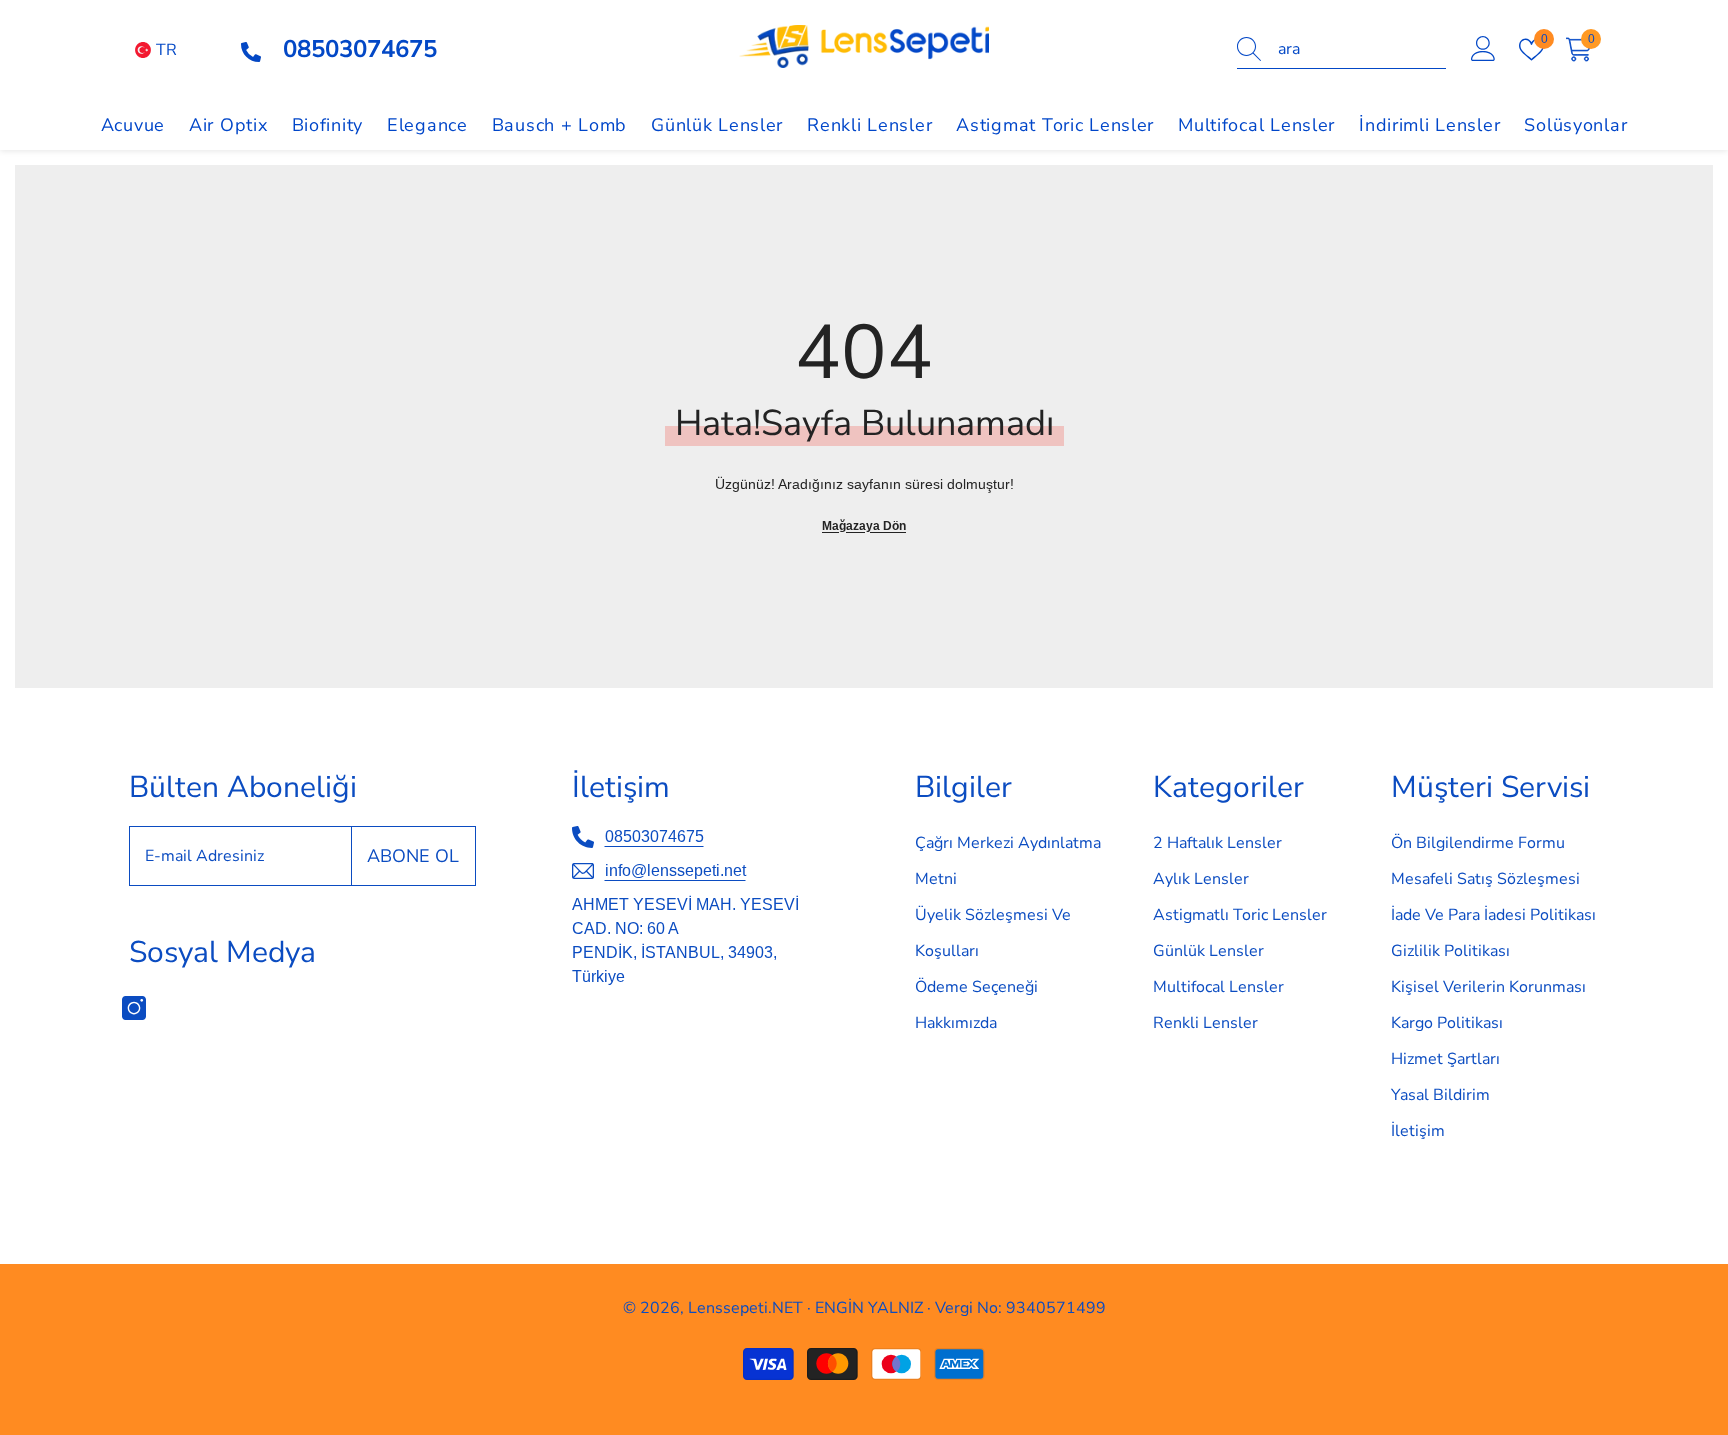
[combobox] (1362, 49)
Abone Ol (413, 856)
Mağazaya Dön (864, 526)
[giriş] (1483, 49)
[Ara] (1341, 49)
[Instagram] (134, 1008)
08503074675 (654, 836)
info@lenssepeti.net (675, 870)
